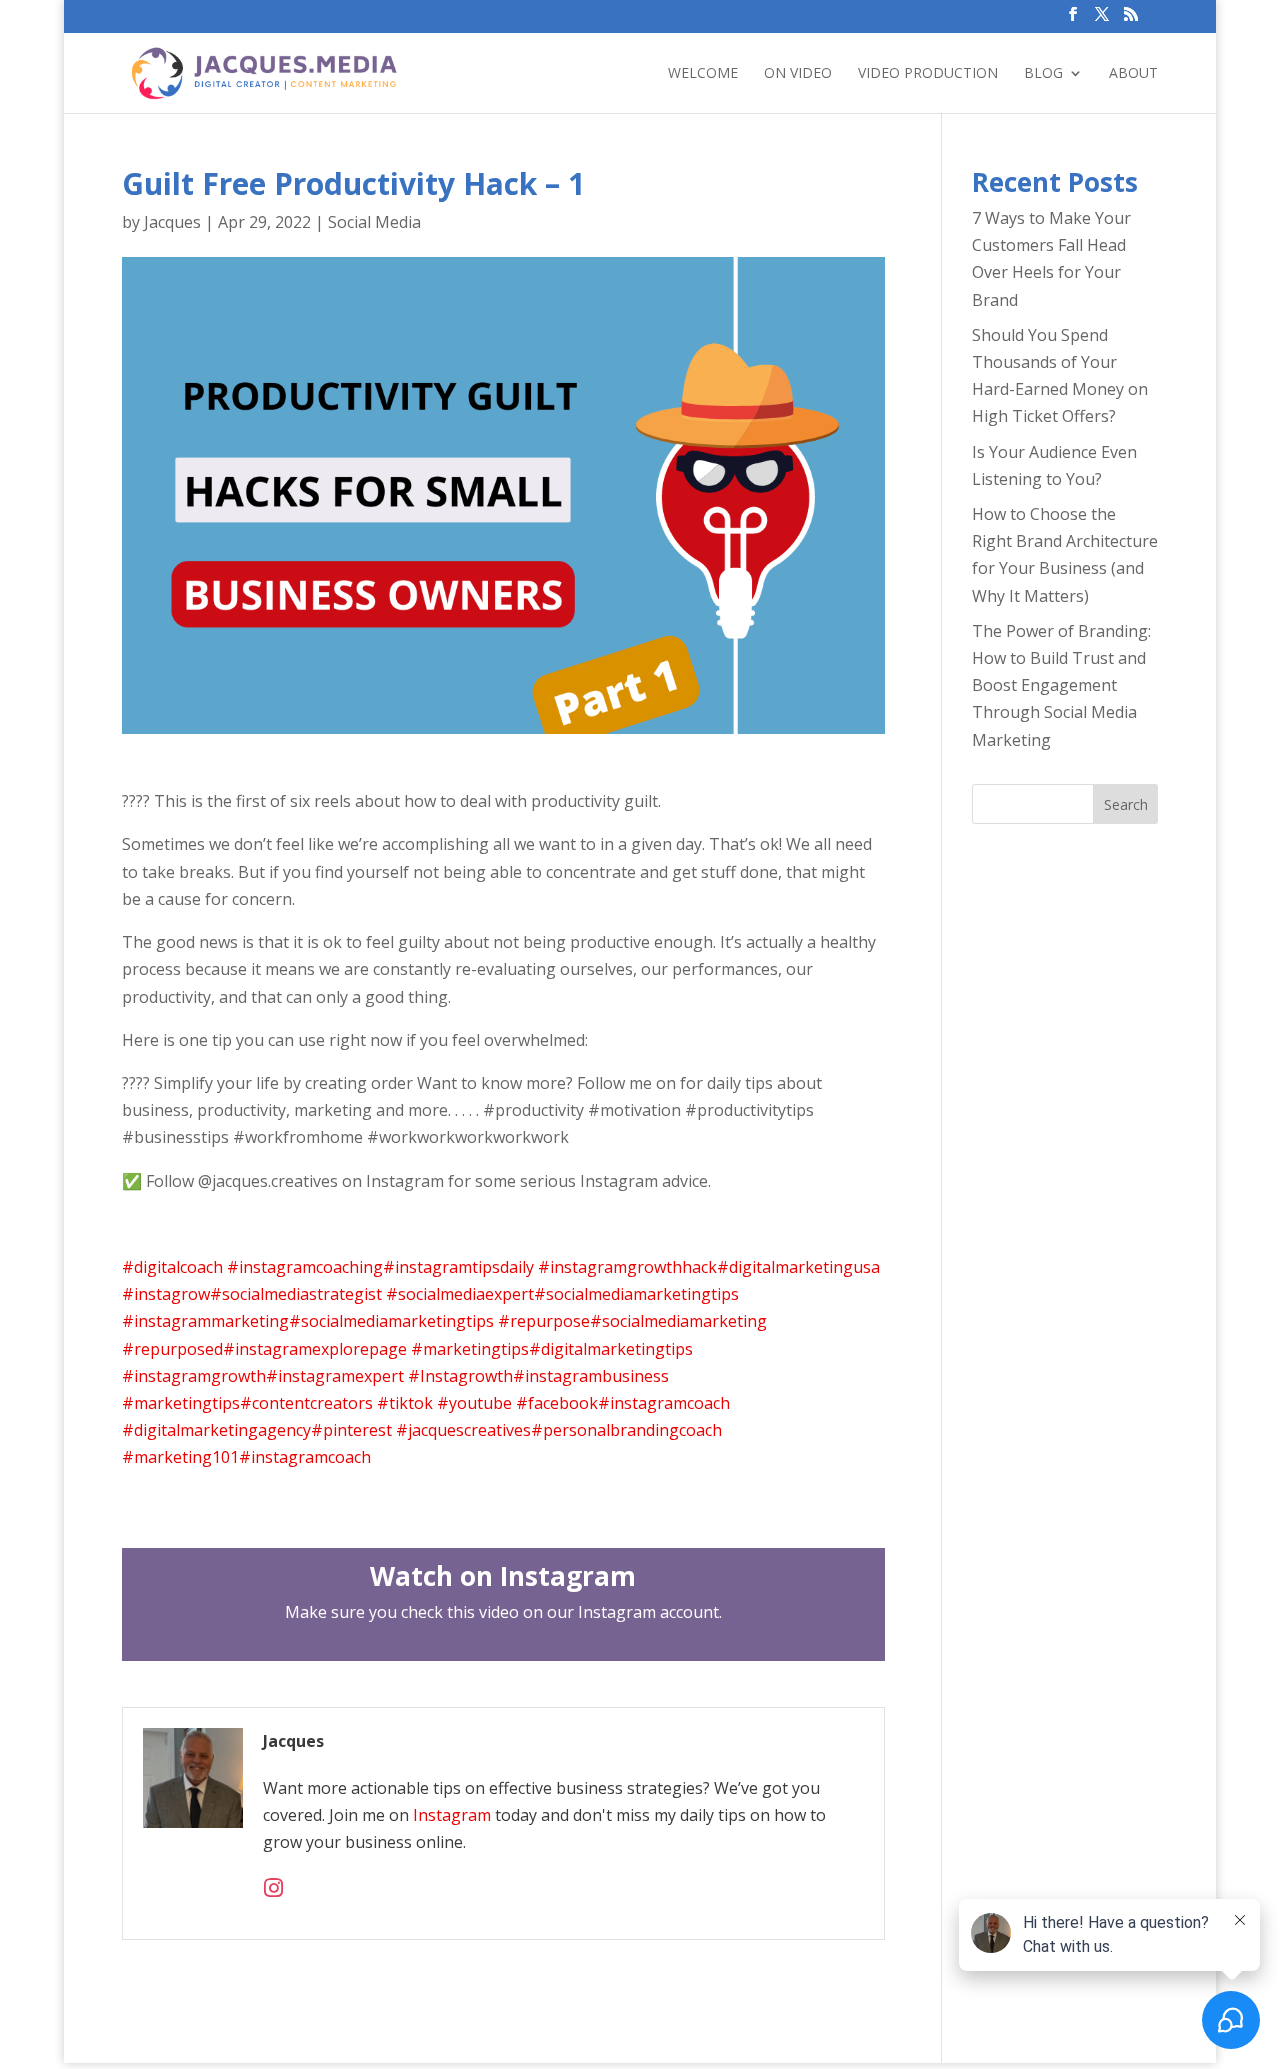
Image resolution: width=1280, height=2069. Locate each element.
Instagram (454, 1815)
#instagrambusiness (591, 1376)
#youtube (474, 1403)
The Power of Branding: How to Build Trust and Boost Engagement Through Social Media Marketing (1061, 685)
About (1133, 74)
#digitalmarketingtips (611, 1349)
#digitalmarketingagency (216, 1430)
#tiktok (405, 1403)
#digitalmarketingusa (798, 1267)
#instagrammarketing (205, 1321)
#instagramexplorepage (315, 1349)
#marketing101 (180, 1457)
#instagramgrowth (194, 1376)
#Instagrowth (460, 1376)
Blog (1043, 74)
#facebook (557, 1403)
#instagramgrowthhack (627, 1267)
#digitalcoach (172, 1267)
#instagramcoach (664, 1403)
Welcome (703, 74)
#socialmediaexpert (460, 1294)
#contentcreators (306, 1403)
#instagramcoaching (305, 1267)
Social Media (374, 222)
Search (1126, 804)
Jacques (172, 222)
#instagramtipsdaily (458, 1267)
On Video (798, 74)
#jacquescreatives (463, 1430)
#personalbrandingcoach (626, 1430)
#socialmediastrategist (296, 1294)
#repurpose (544, 1321)
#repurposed (172, 1349)
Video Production (928, 74)
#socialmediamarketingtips (636, 1294)
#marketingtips (470, 1349)
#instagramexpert (335, 1376)
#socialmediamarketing (678, 1321)
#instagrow (166, 1294)
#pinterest (351, 1430)
